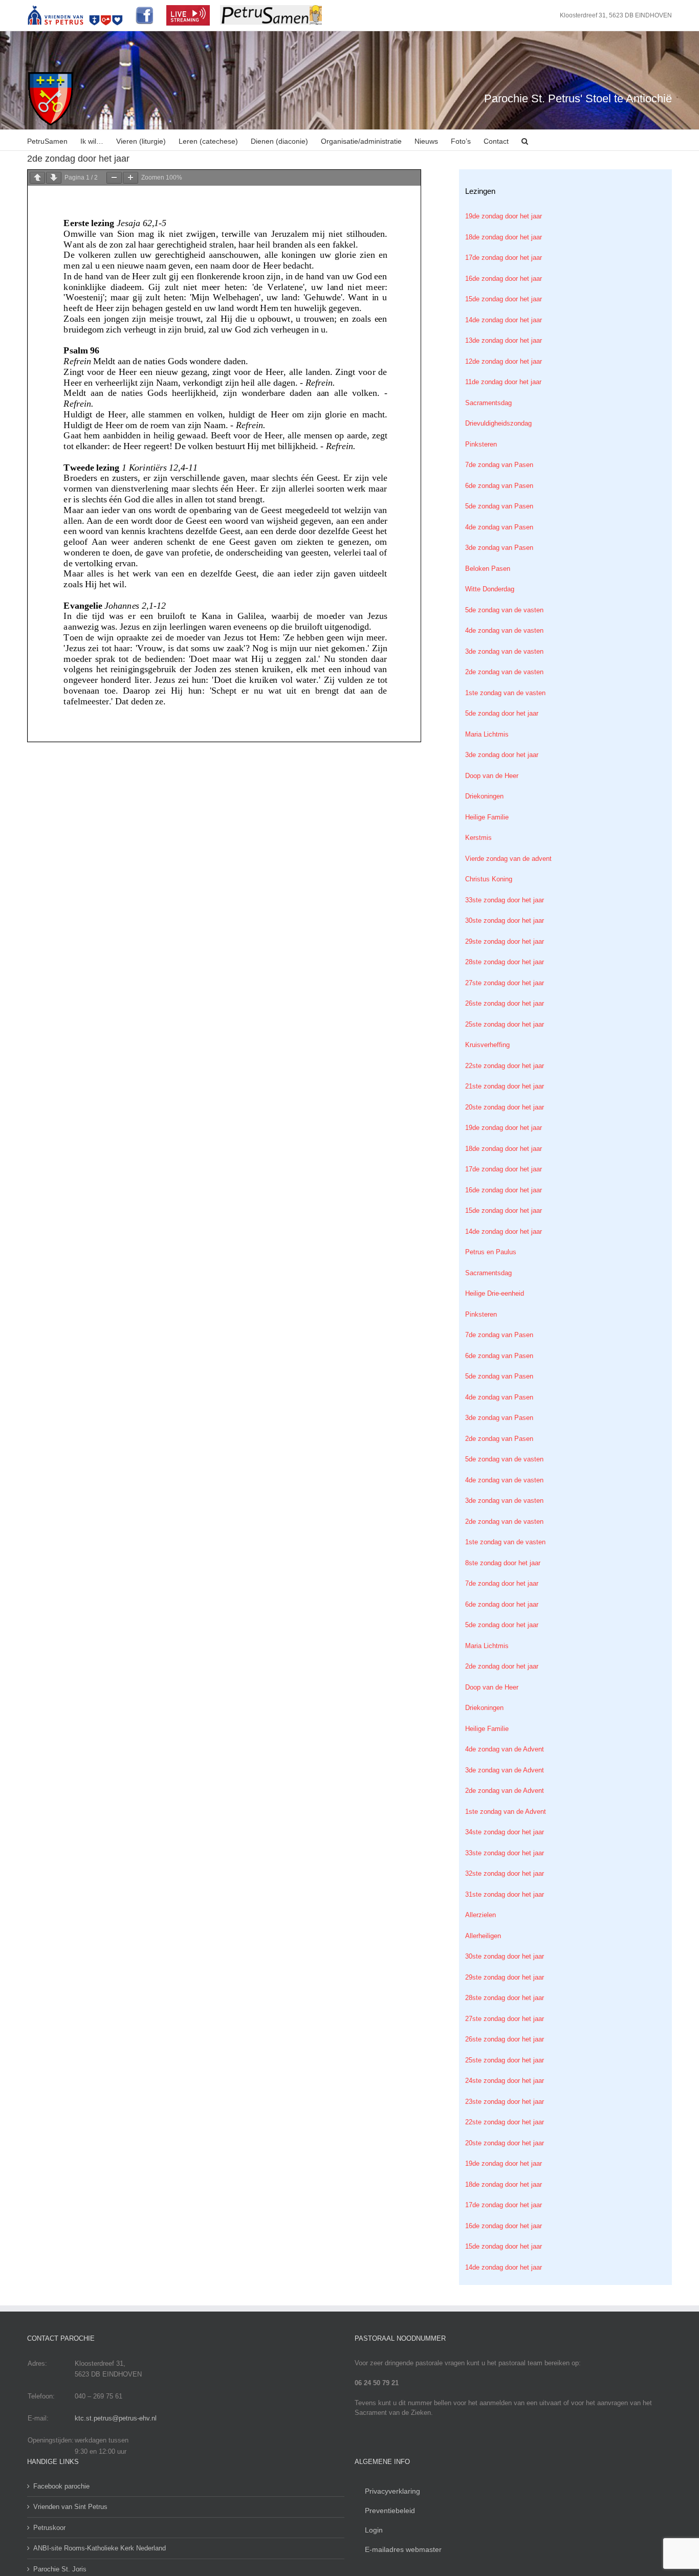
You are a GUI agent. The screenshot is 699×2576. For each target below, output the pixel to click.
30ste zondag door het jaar (505, 920)
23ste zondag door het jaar (505, 2102)
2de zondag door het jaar (502, 1666)
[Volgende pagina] (54, 178)
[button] (525, 140)
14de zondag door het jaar (504, 320)
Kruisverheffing (487, 1045)
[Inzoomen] (130, 178)
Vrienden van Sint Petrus (70, 2507)
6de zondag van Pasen (499, 486)
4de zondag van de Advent (505, 1749)
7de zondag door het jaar (502, 1583)
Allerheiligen (483, 1936)
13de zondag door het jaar (504, 340)
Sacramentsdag (488, 403)
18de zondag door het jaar (504, 237)
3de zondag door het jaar (502, 755)
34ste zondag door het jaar (505, 1832)
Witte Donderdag (490, 589)
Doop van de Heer (492, 776)
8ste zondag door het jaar (503, 1563)
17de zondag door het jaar (504, 258)
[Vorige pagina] (37, 178)
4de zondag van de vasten (504, 630)
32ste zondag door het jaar (505, 1873)
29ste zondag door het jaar (505, 941)
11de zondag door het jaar (503, 382)
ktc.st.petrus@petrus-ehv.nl (116, 2418)
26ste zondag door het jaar (505, 1003)
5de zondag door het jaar (502, 713)
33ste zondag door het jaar (505, 900)
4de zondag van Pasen (499, 527)
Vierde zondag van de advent (508, 859)
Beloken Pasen (488, 569)
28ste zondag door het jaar (505, 962)
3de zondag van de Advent (505, 1770)
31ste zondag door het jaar (505, 1894)
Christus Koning (489, 879)
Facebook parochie (61, 2486)
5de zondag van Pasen (499, 506)
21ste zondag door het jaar (505, 1086)
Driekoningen (484, 796)
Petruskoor (49, 2528)
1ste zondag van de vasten (505, 693)
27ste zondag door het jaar (505, 983)
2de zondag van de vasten (504, 672)
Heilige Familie (487, 817)
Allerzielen (480, 1915)
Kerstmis (478, 838)
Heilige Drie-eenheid (495, 1293)
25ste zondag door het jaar (505, 1024)
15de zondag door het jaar (504, 299)
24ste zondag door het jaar (505, 2081)
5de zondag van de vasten (504, 610)
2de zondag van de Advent (505, 1791)
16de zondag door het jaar (504, 279)
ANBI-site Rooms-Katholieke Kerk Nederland (100, 2548)
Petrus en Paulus (491, 1252)
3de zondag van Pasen (499, 548)
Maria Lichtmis (487, 734)
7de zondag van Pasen (499, 465)
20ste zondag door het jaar (505, 1107)
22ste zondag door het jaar (505, 1066)
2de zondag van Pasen (499, 1439)
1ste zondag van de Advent (506, 1812)
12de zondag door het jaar (504, 361)
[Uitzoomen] (114, 178)
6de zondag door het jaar (502, 1604)
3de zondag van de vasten (504, 651)
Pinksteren (481, 444)
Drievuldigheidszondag (498, 423)
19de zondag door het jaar (504, 216)
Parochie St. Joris (60, 2569)
